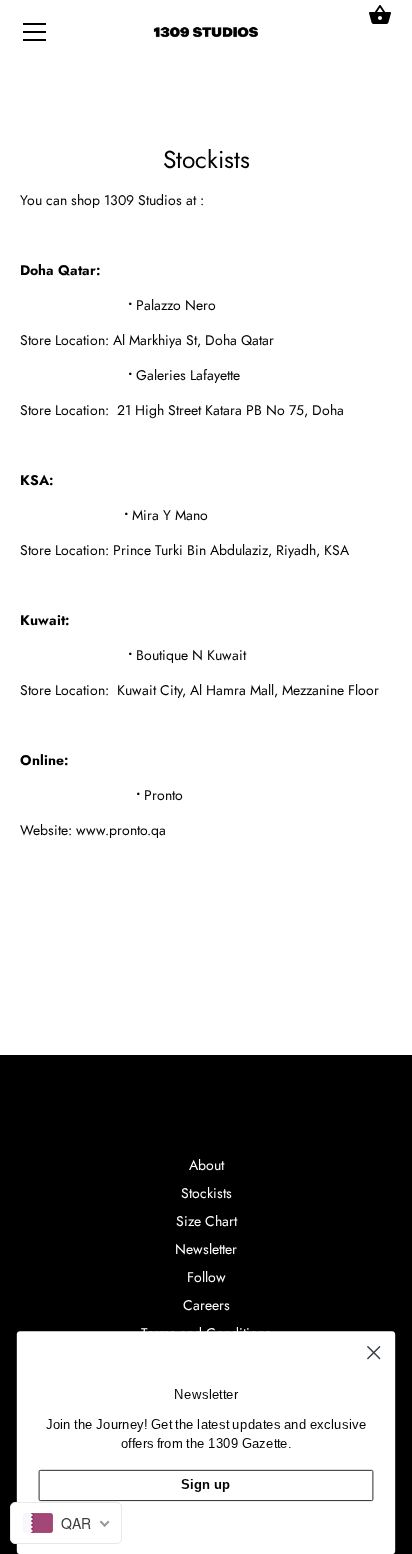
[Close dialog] (373, 1352)
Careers (206, 1305)
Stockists (206, 1193)
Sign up (206, 1484)
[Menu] (35, 36)
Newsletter (206, 1249)
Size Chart (206, 1221)
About (206, 1165)
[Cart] (380, 15)
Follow (206, 1277)
